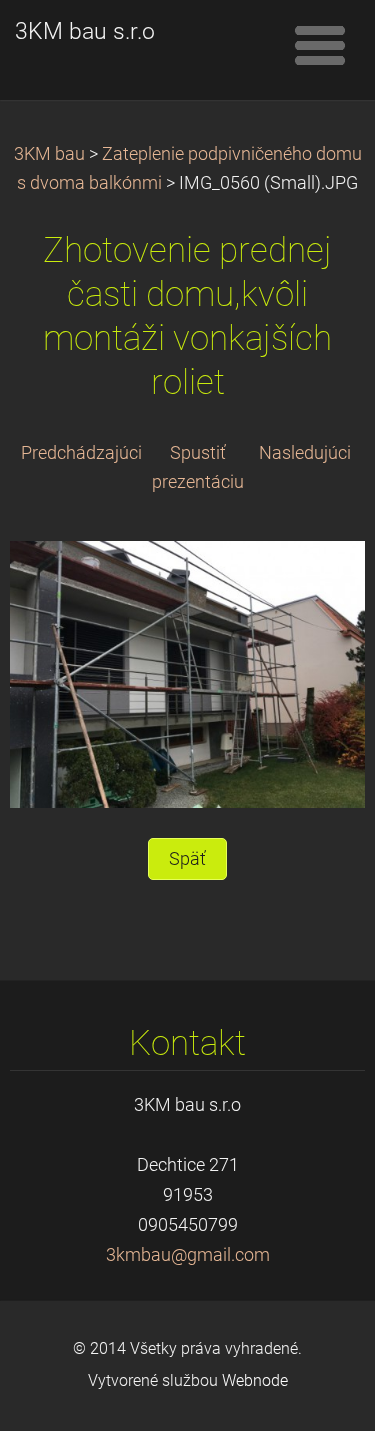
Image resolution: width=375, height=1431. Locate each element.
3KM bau (49, 154)
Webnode (255, 1380)
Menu (320, 45)
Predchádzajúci (81, 453)
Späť (187, 859)
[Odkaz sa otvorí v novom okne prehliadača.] (187, 673)
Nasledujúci (305, 453)
